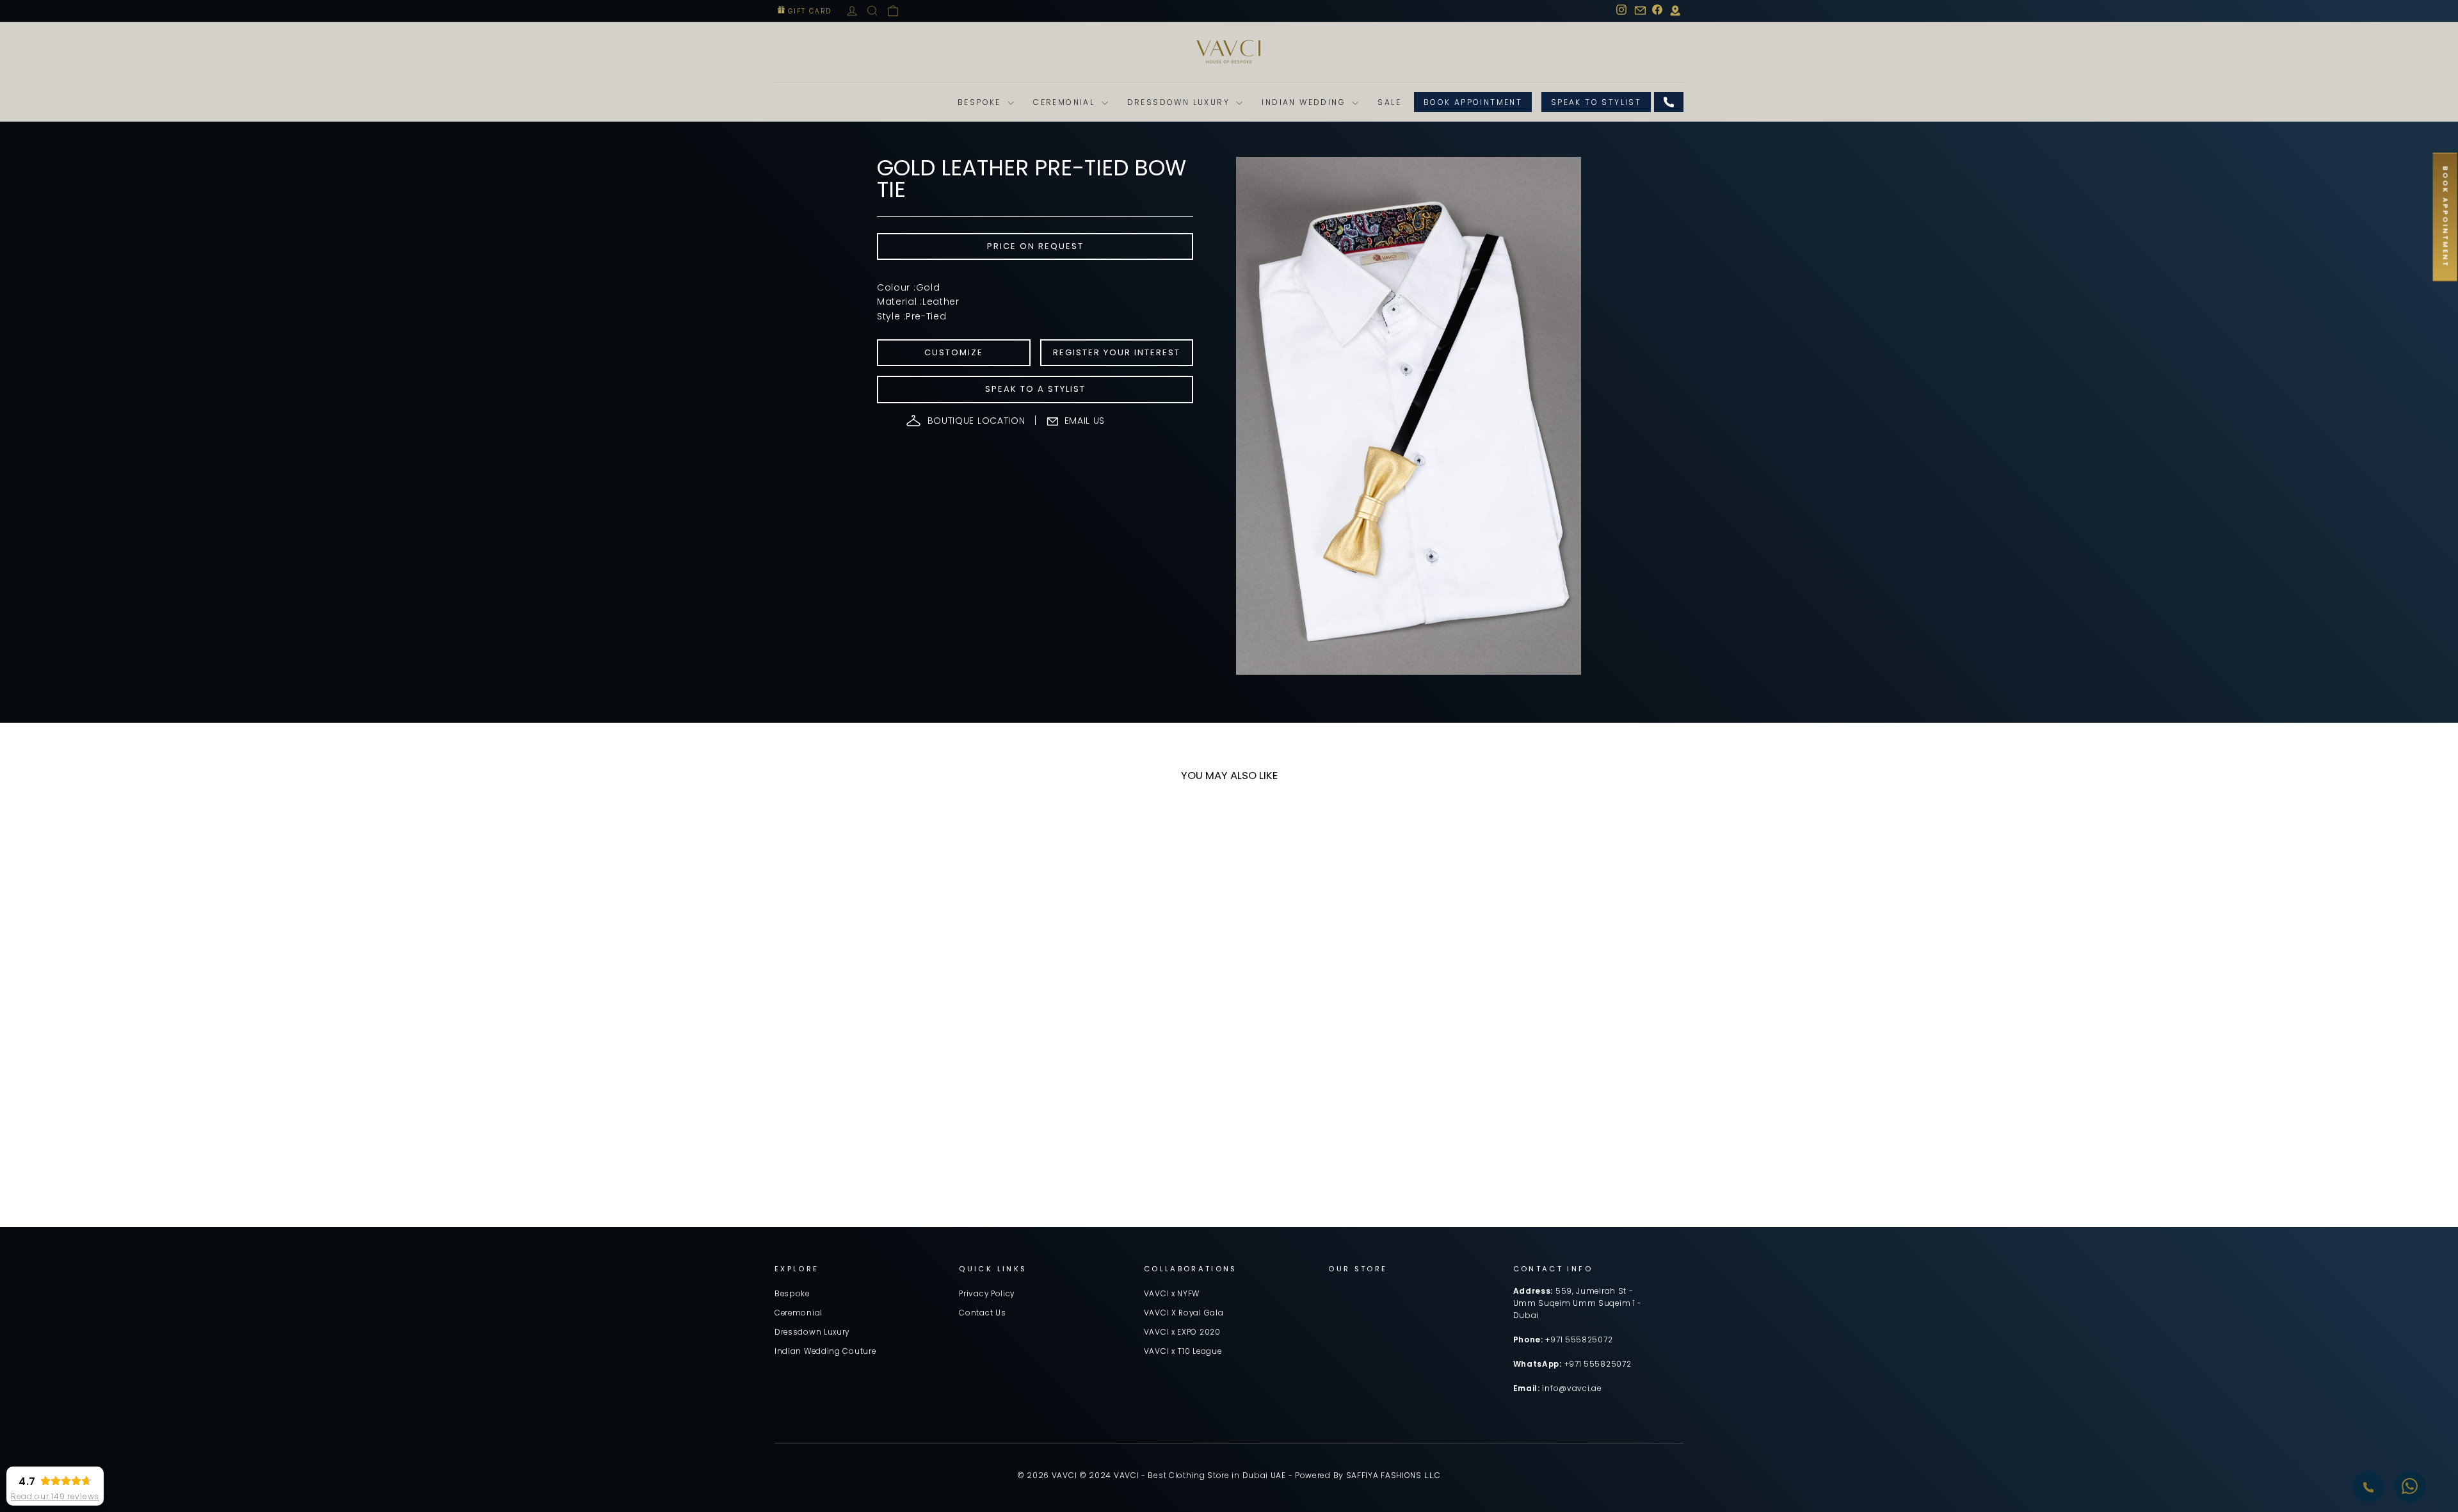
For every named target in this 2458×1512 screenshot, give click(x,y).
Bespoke (981, 102)
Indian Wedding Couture (825, 1351)
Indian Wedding (1305, 102)
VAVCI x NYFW (1172, 1294)
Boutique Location (976, 421)
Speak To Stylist (1596, 102)
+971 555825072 (1579, 1340)
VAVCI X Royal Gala (1184, 1313)
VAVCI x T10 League (1183, 1351)
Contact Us (982, 1313)
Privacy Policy (987, 1294)
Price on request (1035, 246)
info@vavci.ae (1571, 1388)
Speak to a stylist (1035, 389)
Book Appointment (1473, 102)
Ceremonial (1065, 102)
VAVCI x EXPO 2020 (1182, 1332)
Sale (1389, 102)
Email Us (1085, 421)
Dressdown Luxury (1180, 102)
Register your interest (1117, 352)
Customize (954, 352)
